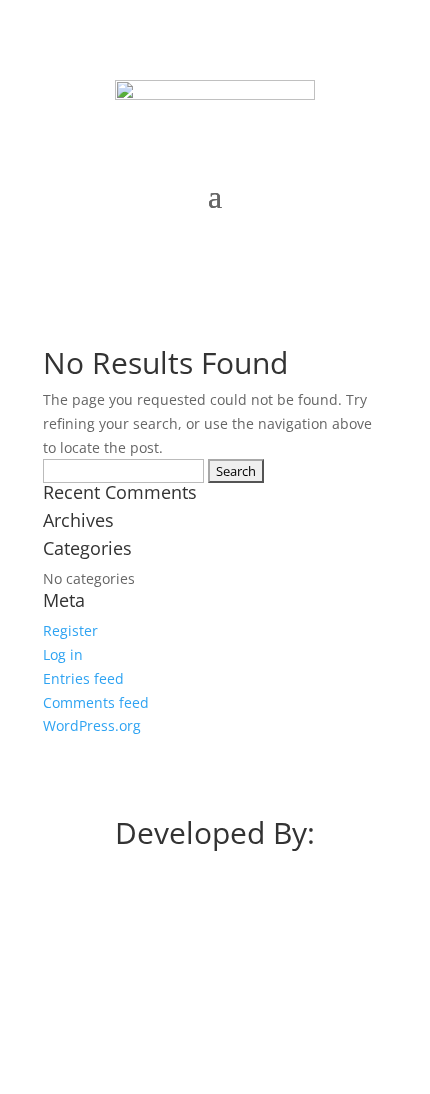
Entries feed (83, 678)
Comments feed (96, 702)
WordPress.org (92, 725)
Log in (63, 654)
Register (70, 630)
